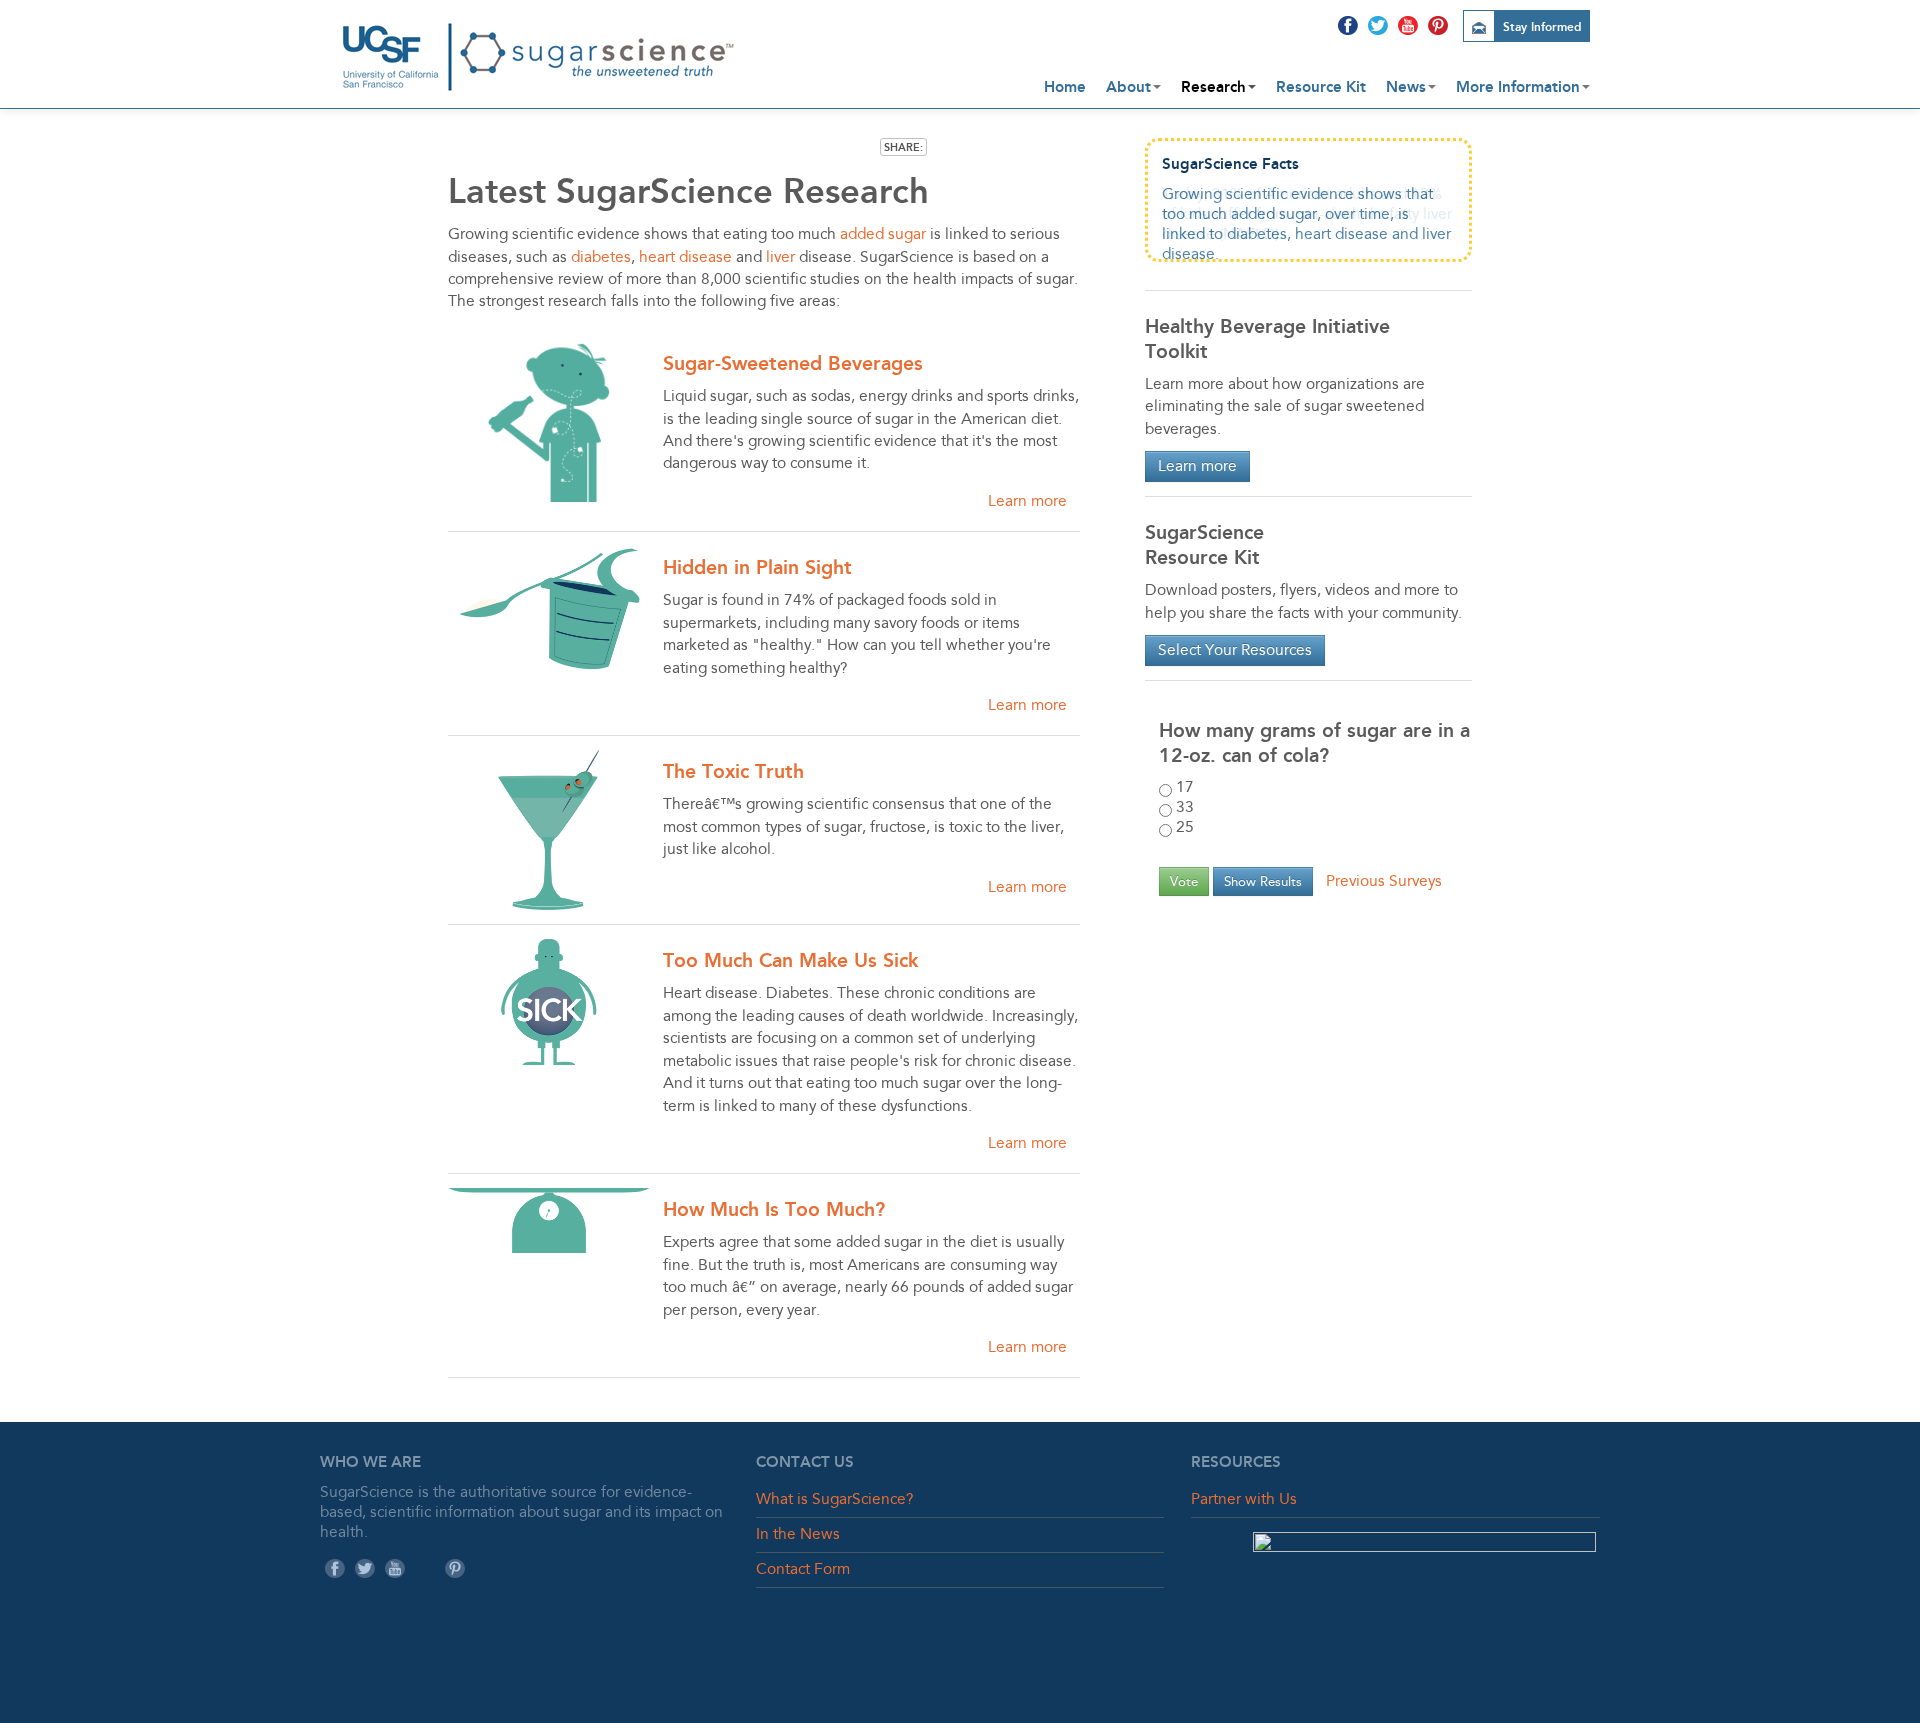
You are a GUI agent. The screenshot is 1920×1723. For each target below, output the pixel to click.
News (1406, 87)
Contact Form (803, 1570)
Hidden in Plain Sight (757, 567)
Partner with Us (1244, 1500)
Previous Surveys (1384, 882)
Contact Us (805, 1462)
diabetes (601, 258)
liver (780, 258)
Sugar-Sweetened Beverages (793, 363)
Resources (1236, 1462)
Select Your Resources (1235, 651)
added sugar (883, 235)
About (1128, 87)
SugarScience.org (540, 46)
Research (1213, 87)
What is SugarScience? (834, 1500)
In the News (798, 1535)
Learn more (1027, 502)
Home (1065, 87)
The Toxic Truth (733, 771)
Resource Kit (1321, 87)
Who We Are (370, 1462)
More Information (1518, 87)
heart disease (685, 258)
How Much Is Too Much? (774, 1209)
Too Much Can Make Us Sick (790, 960)
